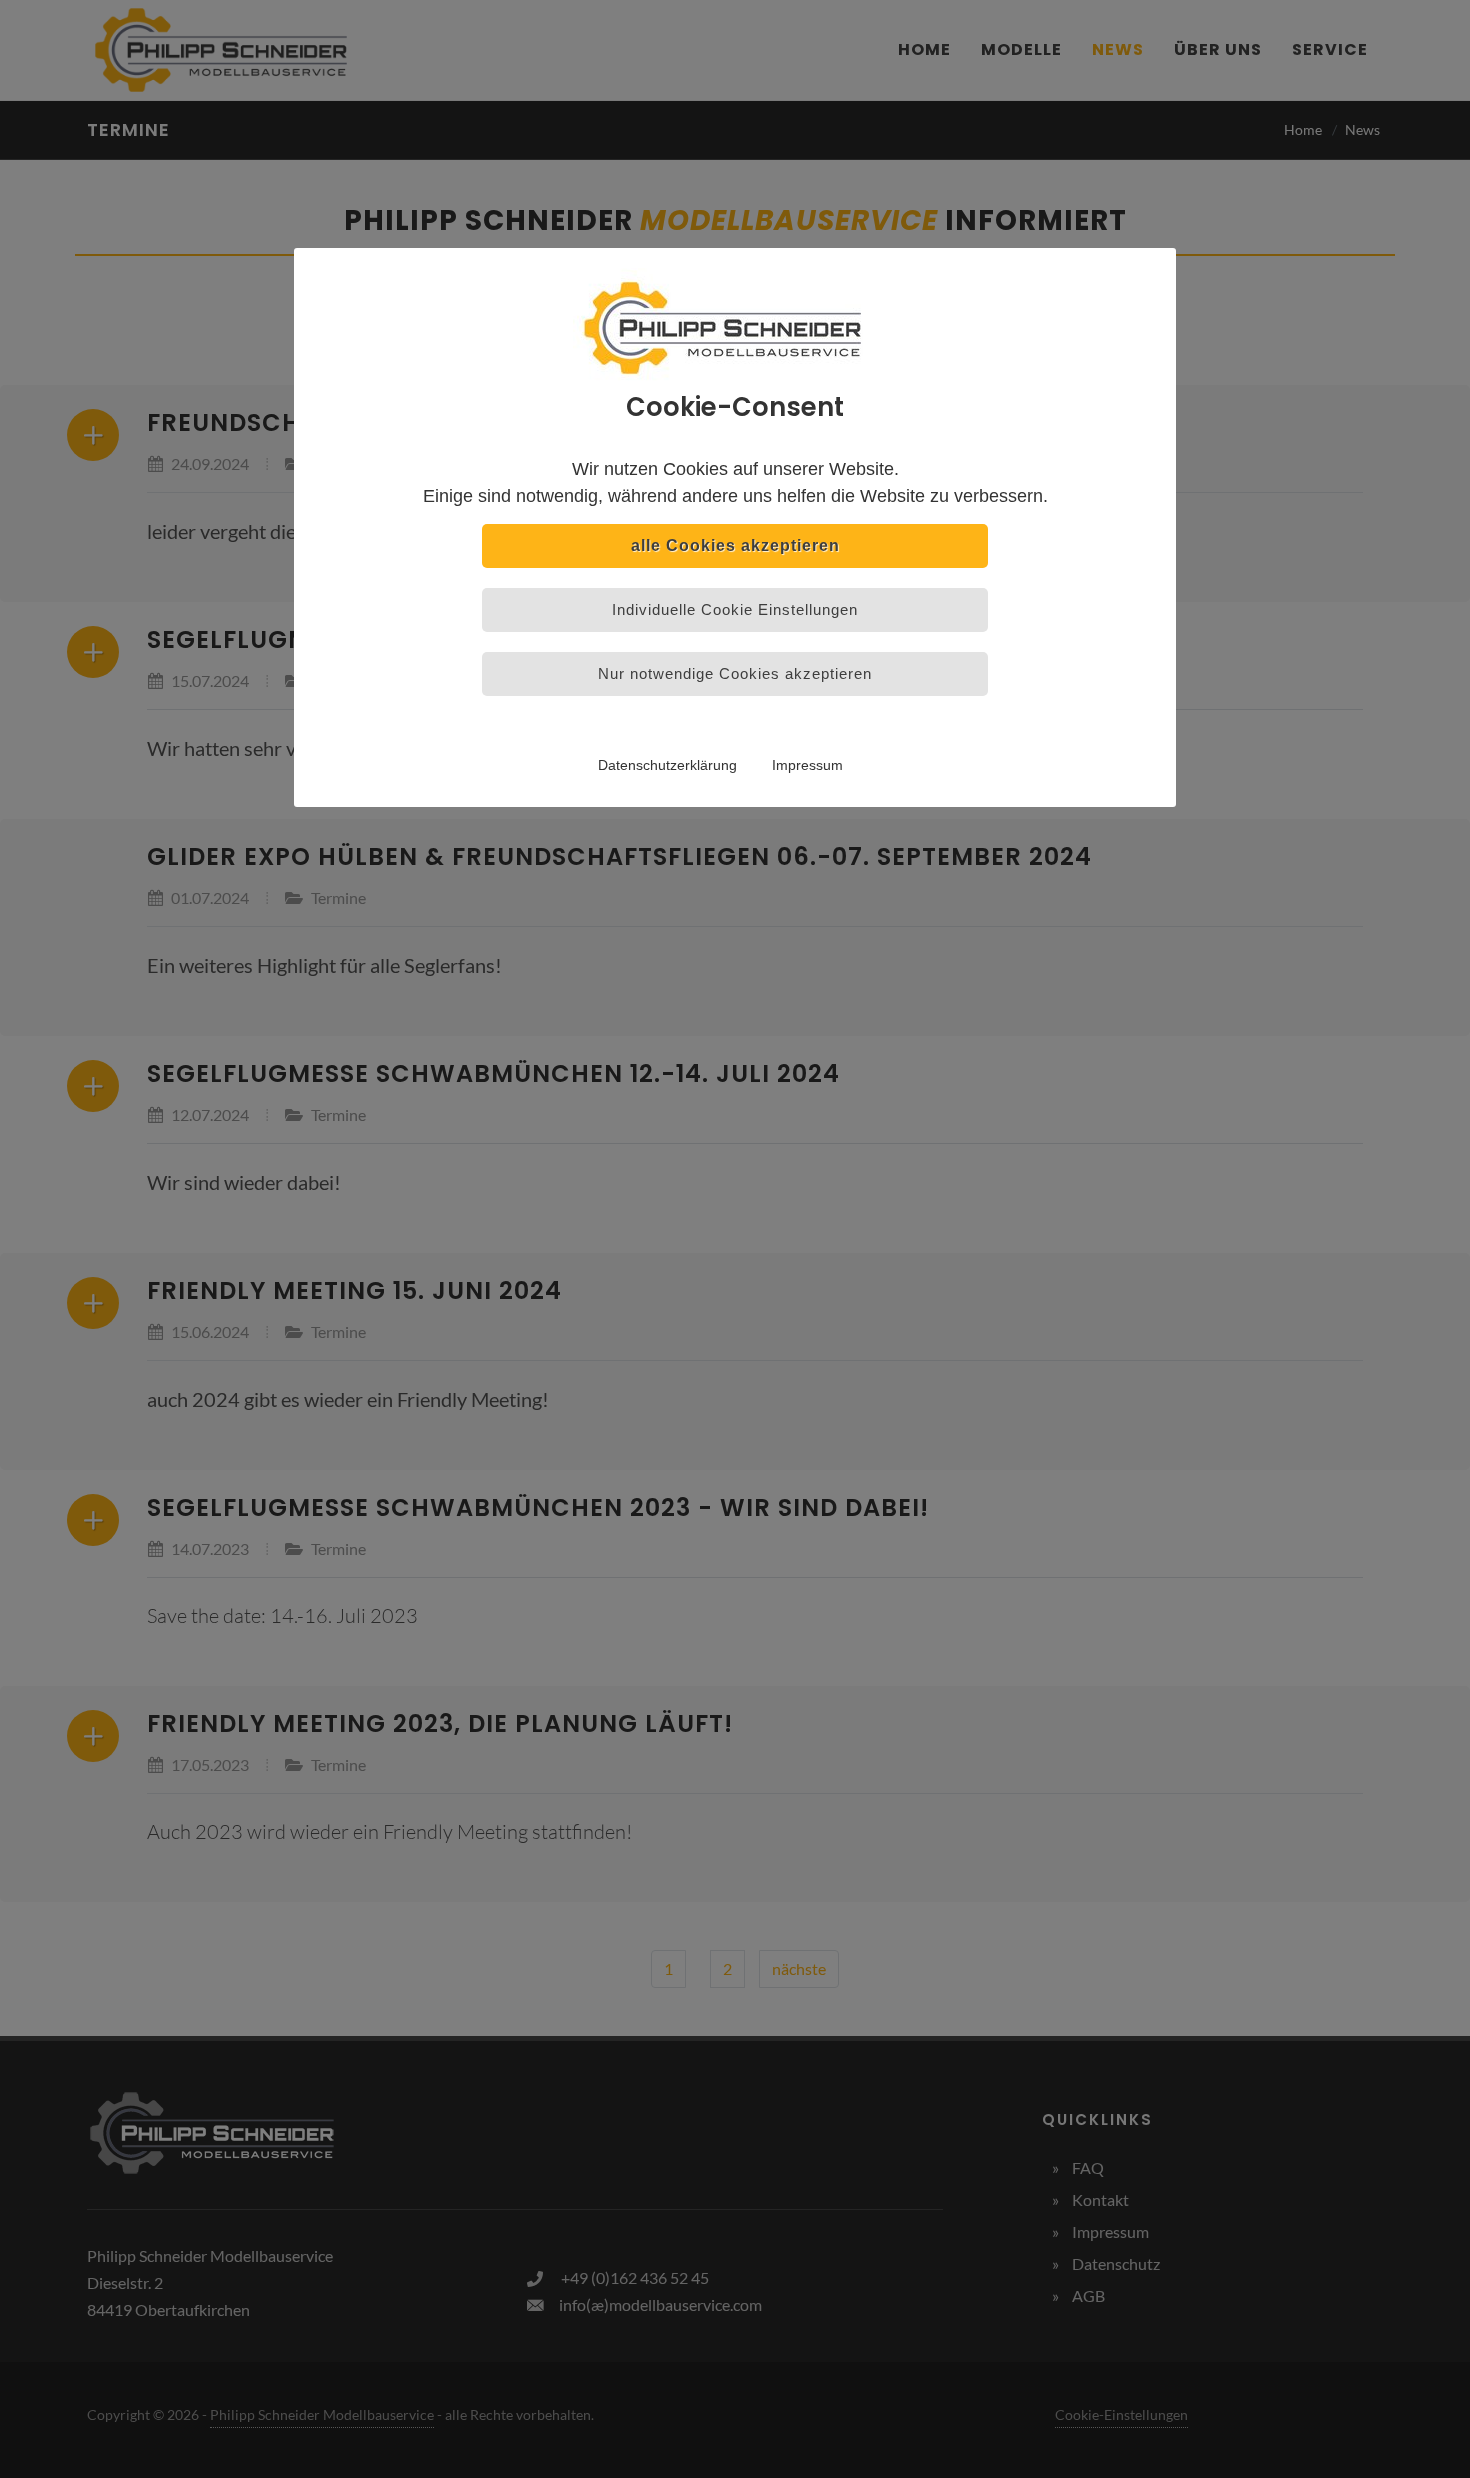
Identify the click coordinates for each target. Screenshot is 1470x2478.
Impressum (807, 765)
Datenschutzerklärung (667, 765)
